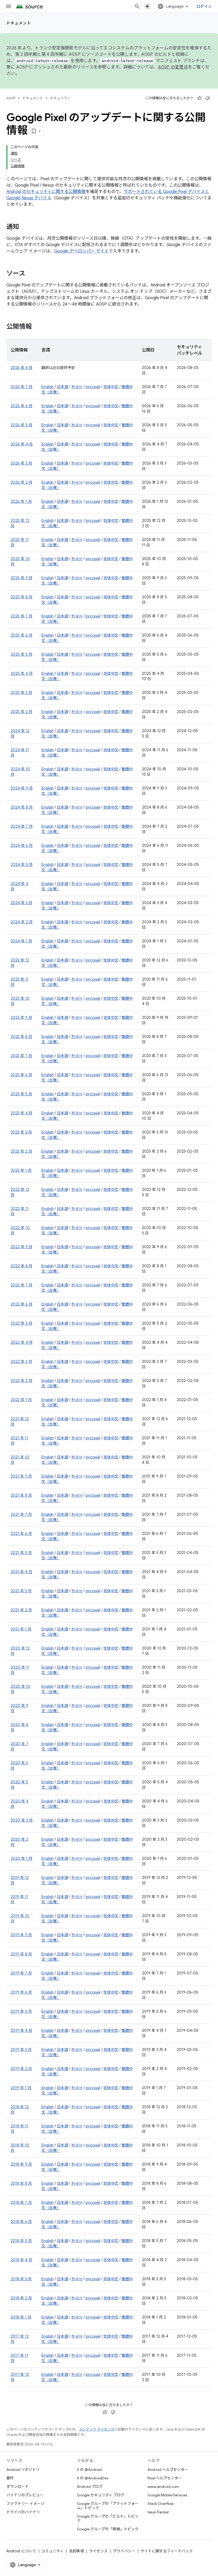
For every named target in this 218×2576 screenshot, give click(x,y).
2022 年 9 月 (22, 1247)
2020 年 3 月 (22, 1820)
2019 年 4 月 (21, 2030)
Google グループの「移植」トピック (108, 2529)
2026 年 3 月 (21, 463)
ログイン (204, 6)
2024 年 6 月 (22, 845)
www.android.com (163, 2487)
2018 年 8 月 (21, 2183)
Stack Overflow (161, 2504)
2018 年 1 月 (21, 2317)
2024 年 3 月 (22, 903)
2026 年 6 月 (22, 406)
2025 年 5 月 (22, 654)
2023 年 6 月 (21, 1075)
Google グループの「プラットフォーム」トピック (108, 2506)
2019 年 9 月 (21, 1935)
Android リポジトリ (23, 2470)
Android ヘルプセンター (168, 2470)
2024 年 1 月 (21, 941)
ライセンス (98, 2551)
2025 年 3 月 (21, 693)
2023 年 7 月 (21, 1056)
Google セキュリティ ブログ (101, 2495)
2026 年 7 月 (22, 387)
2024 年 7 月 (22, 826)
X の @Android (89, 2470)
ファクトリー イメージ (25, 2504)
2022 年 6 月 (22, 1304)
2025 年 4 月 (22, 673)
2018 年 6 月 (21, 2222)
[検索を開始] (137, 6)
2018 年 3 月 (21, 2279)
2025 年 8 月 (22, 597)
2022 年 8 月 (22, 1266)
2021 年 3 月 (21, 1591)
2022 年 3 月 (21, 1362)
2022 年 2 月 (22, 1381)
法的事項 (76, 2551)
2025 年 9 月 (22, 578)
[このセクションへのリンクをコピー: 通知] (24, 227)
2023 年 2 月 (21, 1151)
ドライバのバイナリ (23, 2512)
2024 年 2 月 (22, 922)
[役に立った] (200, 98)
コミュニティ (53, 2551)
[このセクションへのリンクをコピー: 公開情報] (37, 327)
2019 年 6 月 (21, 1992)
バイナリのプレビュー (25, 2495)
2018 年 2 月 (21, 2298)
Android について (21, 2551)
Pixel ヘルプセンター (165, 2478)
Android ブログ (90, 2487)
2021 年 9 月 (21, 1476)
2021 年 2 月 (21, 1610)
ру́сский (93, 387)
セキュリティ (60, 98)
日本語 (62, 387)
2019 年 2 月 (21, 2069)
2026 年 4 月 (22, 444)
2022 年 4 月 (22, 1342)
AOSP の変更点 (173, 67)
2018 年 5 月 (21, 2241)
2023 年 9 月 (21, 1017)
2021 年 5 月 (21, 1553)
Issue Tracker (158, 2512)
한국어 (77, 387)
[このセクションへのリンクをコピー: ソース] (31, 274)
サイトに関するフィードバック (167, 2551)
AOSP (11, 98)
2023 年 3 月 (21, 1132)
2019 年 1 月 (21, 2088)
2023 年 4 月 (22, 1113)
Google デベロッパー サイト (81, 251)
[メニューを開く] (9, 6)
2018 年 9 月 (21, 2164)
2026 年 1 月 (21, 501)
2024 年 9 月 (22, 788)
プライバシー (124, 2551)
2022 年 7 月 (22, 1285)
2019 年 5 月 (21, 2011)
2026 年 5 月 (22, 425)
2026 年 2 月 (22, 482)
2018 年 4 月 (21, 2260)
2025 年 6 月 (22, 635)
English (48, 387)
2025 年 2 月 (22, 712)
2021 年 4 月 (21, 1572)
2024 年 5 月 (22, 865)
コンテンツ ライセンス (97, 2429)
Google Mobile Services (167, 2495)
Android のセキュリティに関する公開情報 (46, 192)
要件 (10, 2478)
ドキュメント (19, 23)
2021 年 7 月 (21, 1514)
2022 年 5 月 (22, 1323)
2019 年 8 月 (21, 1954)
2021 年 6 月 (21, 1534)
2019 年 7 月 (21, 1973)
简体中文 (111, 387)
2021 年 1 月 (21, 1629)
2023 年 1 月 (21, 1170)
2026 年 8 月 (22, 368)
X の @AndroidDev (93, 2478)
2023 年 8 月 (21, 1037)
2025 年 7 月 (22, 616)
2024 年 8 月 (22, 807)
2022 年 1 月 (21, 1400)
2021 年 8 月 (21, 1495)
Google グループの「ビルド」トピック (108, 2518)
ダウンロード (18, 2487)
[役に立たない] (208, 98)
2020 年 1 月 (22, 1858)
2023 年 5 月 (21, 1094)
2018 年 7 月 (21, 2203)
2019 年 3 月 (21, 2050)
